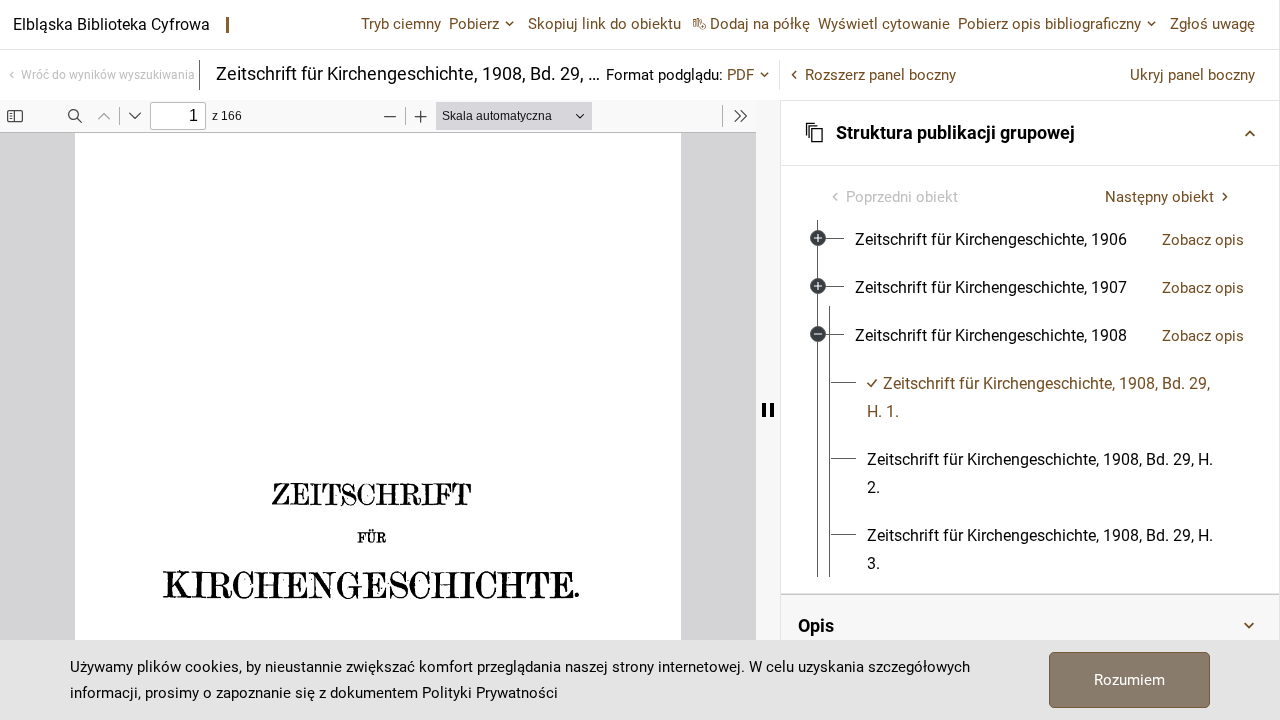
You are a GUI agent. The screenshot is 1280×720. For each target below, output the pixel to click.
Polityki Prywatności (490, 693)
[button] (1030, 133)
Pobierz (474, 24)
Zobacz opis (1203, 240)
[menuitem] (991, 240)
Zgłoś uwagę (1212, 24)
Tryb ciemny (401, 24)
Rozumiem (1129, 680)
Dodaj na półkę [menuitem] (760, 24)
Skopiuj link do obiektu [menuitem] (604, 24)
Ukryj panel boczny (1192, 75)
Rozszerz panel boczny (880, 75)
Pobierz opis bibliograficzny (1049, 24)
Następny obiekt (1159, 197)
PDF (740, 75)
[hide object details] (768, 410)
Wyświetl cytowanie (884, 24)
